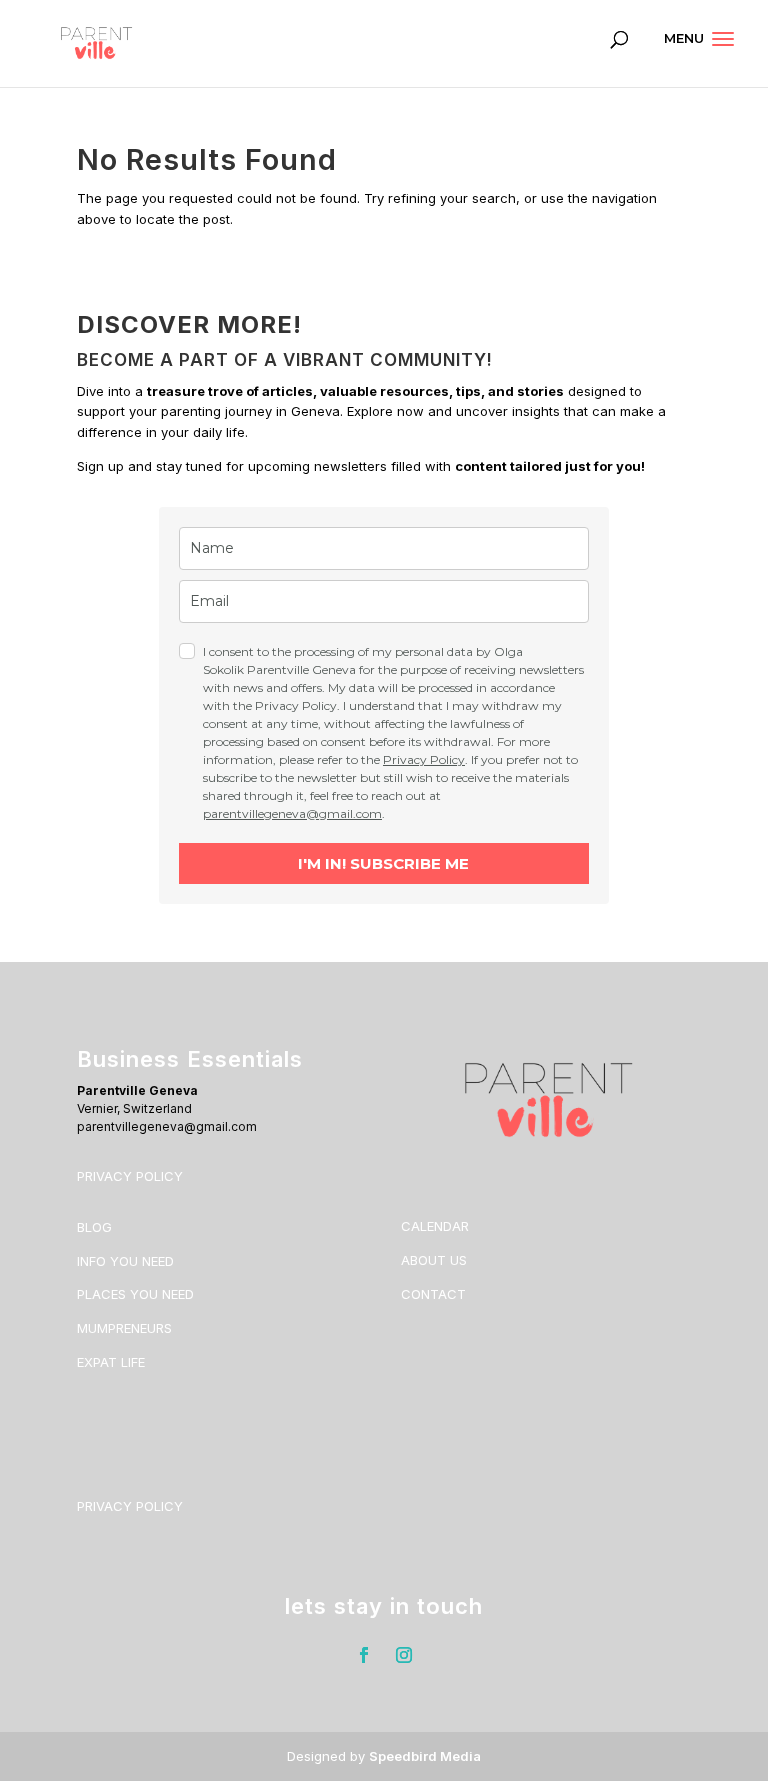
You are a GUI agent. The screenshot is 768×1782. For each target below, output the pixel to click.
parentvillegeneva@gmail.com (292, 813)
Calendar (435, 1226)
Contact (433, 1294)
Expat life (111, 1362)
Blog (94, 1227)
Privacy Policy (424, 759)
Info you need (125, 1261)
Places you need (135, 1294)
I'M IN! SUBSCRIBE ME (383, 863)
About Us (434, 1260)
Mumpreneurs (124, 1328)
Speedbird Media (425, 1756)
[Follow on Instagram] (404, 1655)
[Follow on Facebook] (364, 1655)
